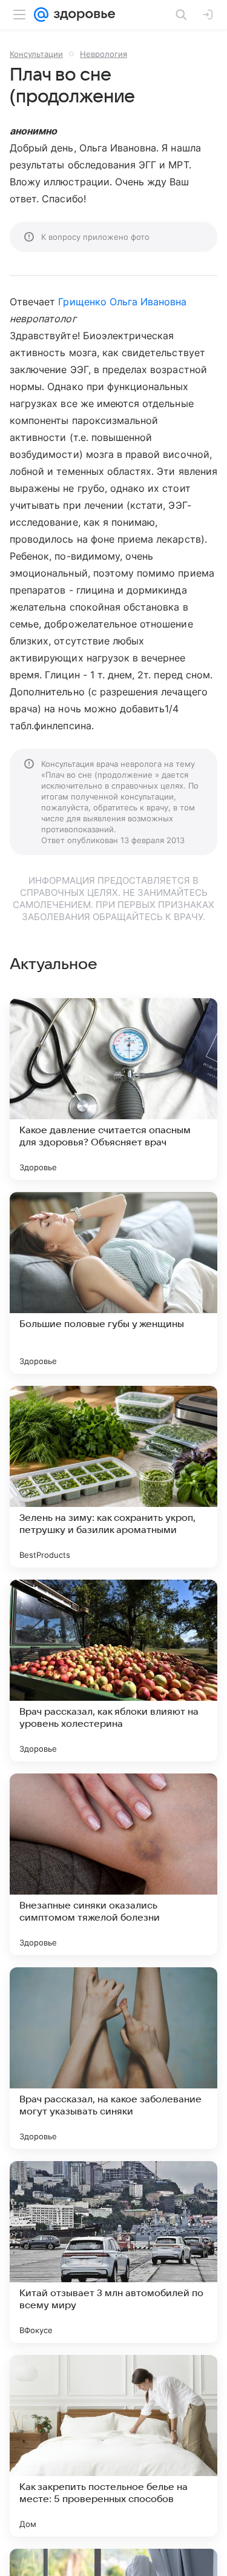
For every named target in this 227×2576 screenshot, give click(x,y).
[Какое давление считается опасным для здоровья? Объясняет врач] (113, 1089)
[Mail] (41, 15)
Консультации (36, 54)
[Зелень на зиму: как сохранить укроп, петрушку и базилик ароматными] (113, 1477)
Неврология (104, 54)
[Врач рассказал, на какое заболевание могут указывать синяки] (113, 2058)
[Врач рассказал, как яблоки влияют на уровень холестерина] (113, 1670)
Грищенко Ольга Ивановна (122, 302)
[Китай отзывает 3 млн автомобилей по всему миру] (113, 2252)
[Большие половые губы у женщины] (113, 1283)
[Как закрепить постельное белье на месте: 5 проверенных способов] (113, 2446)
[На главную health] (82, 15)
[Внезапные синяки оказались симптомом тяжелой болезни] (113, 1864)
